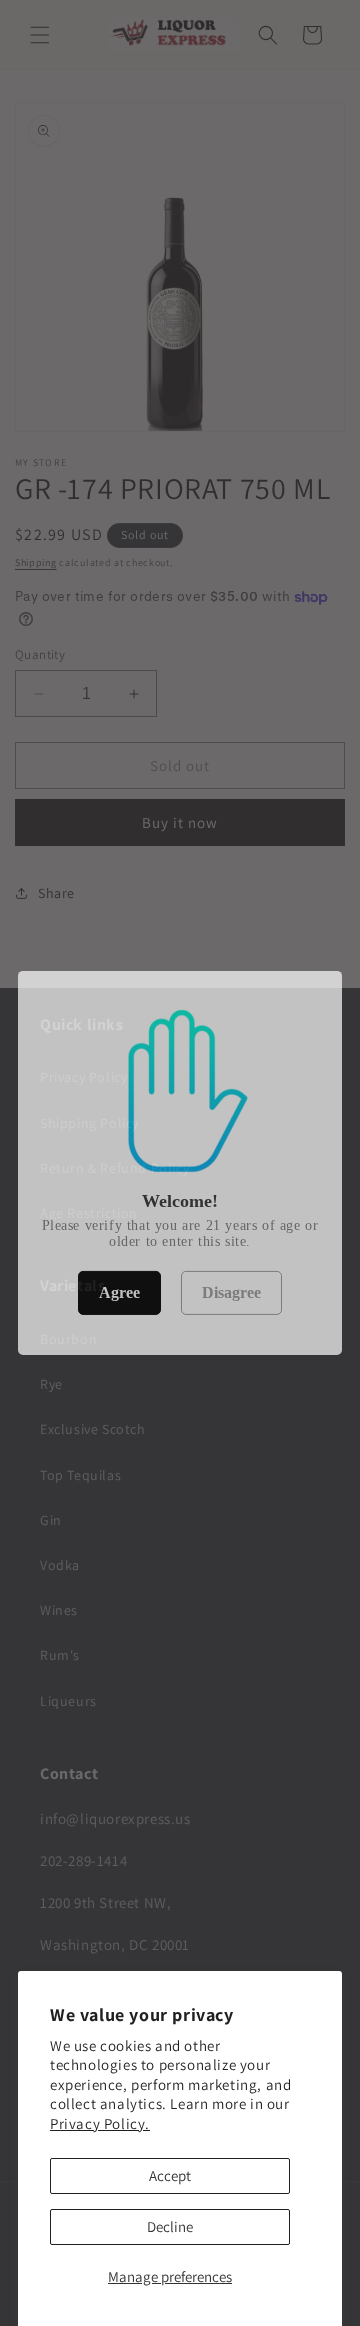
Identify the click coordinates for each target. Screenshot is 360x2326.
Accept (170, 2175)
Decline (170, 2226)
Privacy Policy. (100, 2123)
